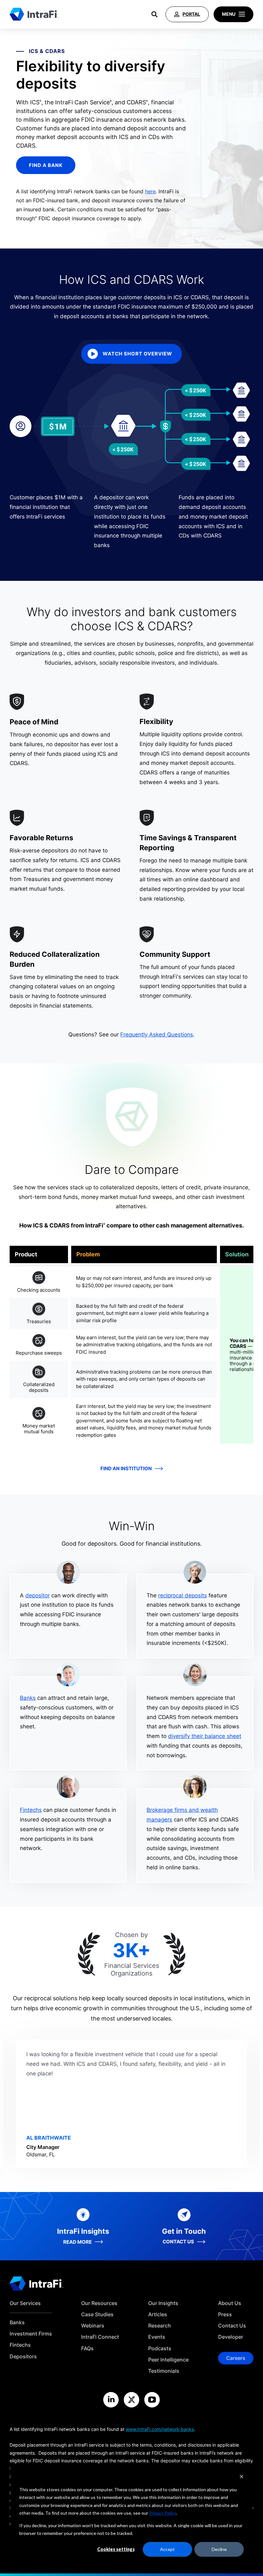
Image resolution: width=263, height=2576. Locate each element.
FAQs (87, 2349)
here (150, 191)
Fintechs (31, 1810)
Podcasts (160, 2349)
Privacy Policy (163, 2513)
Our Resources (99, 2303)
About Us (230, 2303)
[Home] (34, 14)
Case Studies (97, 2314)
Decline (219, 2549)
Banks (28, 1698)
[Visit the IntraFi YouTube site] (152, 2400)
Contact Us (232, 2326)
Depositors (23, 2357)
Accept (167, 2549)
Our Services (25, 2303)
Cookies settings (116, 2549)
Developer (231, 2337)
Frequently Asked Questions (157, 1035)
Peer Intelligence (168, 2360)
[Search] (154, 14)
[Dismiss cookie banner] (242, 2477)
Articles (158, 2314)
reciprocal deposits (182, 1595)
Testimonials (164, 2371)
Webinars (93, 2326)
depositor (38, 1595)
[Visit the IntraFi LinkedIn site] (111, 2400)
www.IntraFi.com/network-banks (160, 2429)
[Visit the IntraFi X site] (131, 2400)
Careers (236, 2358)
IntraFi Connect (100, 2337)
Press (225, 2314)
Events (157, 2337)
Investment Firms (31, 2334)
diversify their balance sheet (205, 1736)
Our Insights (163, 2303)
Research (160, 2326)
